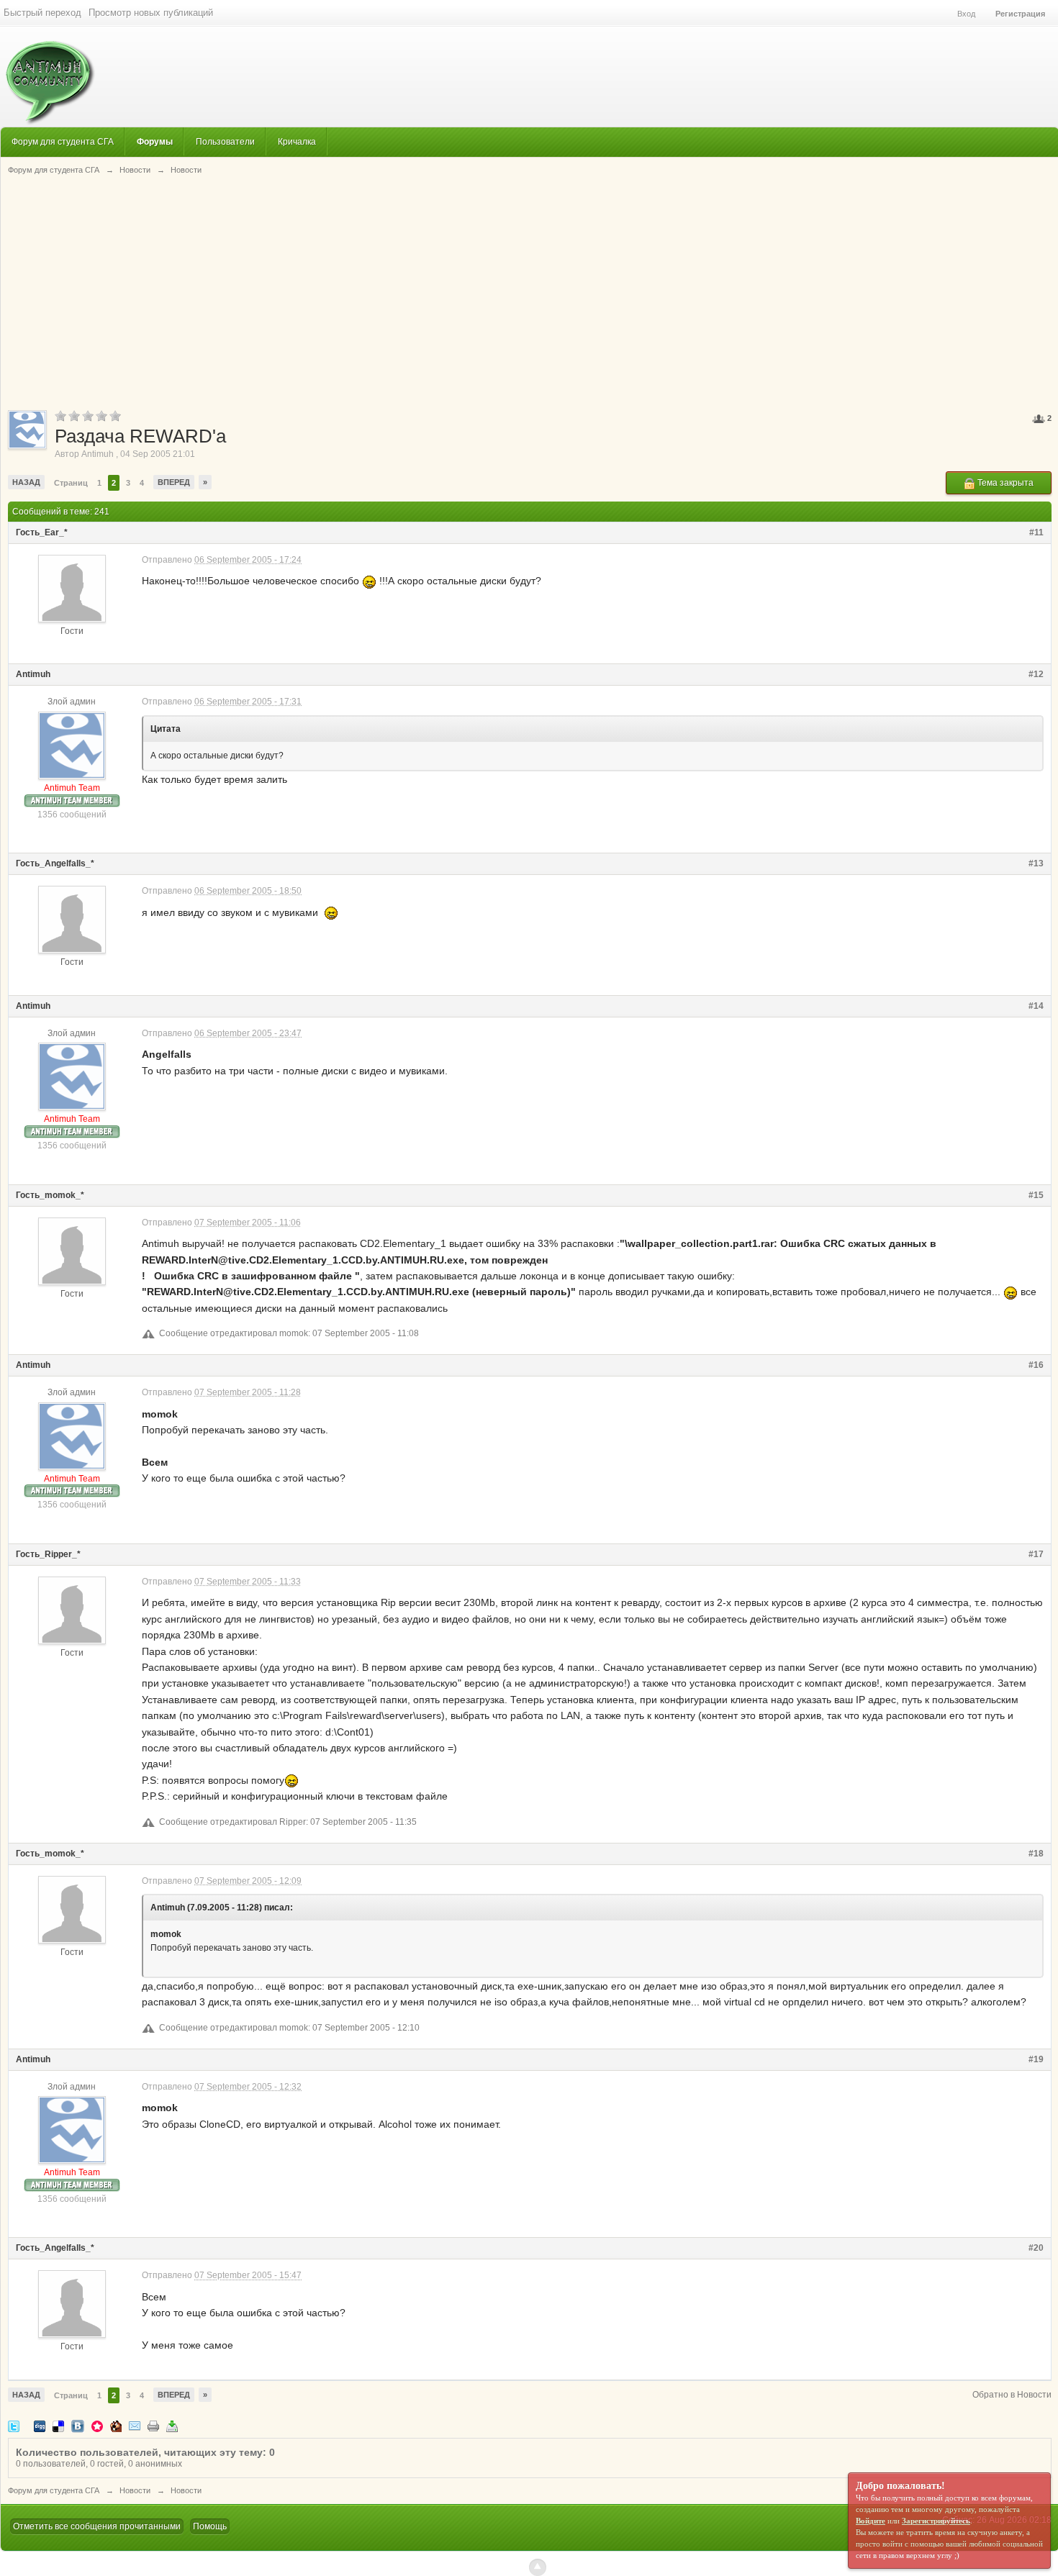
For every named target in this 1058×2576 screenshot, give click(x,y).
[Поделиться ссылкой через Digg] (40, 2425)
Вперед (174, 482)
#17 (1036, 1554)
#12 (1036, 674)
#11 (1036, 532)
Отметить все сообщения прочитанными (97, 2526)
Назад (26, 482)
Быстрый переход (42, 13)
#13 (1036, 863)
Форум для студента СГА (63, 141)
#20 (1036, 2248)
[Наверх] (538, 2567)
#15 (1036, 1195)
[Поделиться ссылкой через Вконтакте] (78, 2425)
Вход (966, 14)
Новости (135, 2490)
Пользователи (225, 141)
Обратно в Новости (1012, 2395)
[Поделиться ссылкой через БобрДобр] (116, 2425)
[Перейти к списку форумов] (48, 75)
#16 (1036, 1365)
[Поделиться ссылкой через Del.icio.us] (58, 2425)
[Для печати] (153, 2425)
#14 (1036, 1006)
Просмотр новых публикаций (151, 13)
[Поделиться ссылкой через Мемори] (97, 2425)
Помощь (210, 2526)
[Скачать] (172, 2425)
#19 (1036, 2059)
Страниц (71, 483)
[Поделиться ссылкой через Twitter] (14, 2425)
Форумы (155, 141)
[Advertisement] (530, 291)
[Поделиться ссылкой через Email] (135, 2425)
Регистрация (1020, 14)
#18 (1036, 1854)
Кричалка (297, 141)
